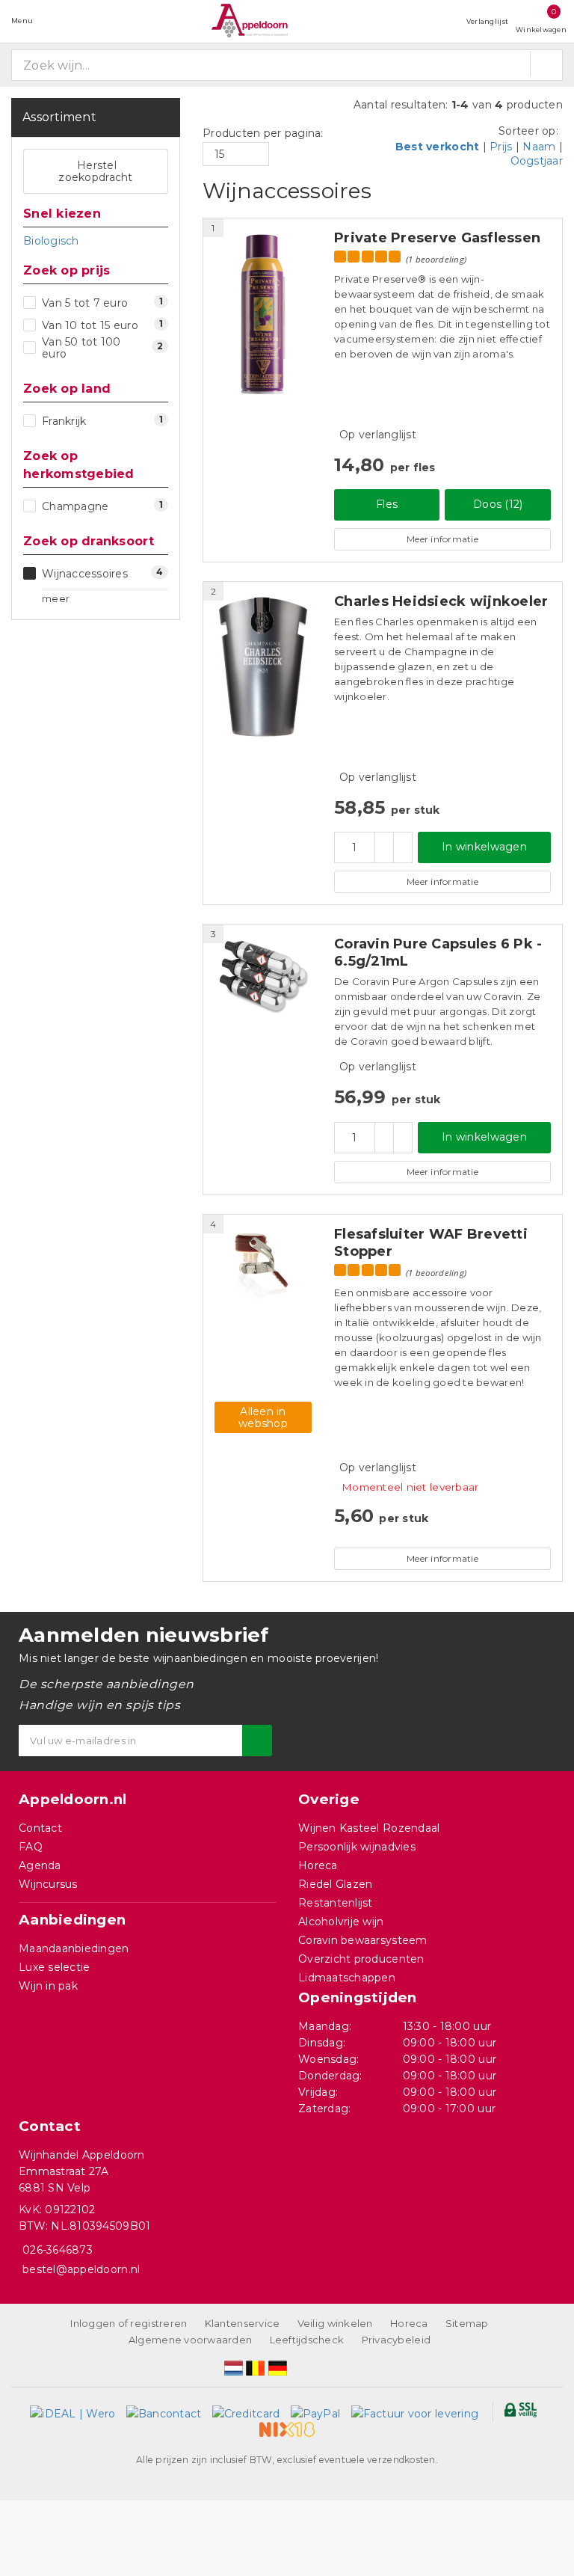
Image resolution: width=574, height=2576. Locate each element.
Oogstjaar (537, 161)
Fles (387, 504)
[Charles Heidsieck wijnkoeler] (263, 667)
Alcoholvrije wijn (341, 1922)
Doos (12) (498, 504)
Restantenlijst (336, 1903)
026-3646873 (58, 2250)
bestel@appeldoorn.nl (81, 2269)
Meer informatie (442, 539)
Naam (539, 147)
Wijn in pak (48, 1986)
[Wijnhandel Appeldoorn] (250, 21)
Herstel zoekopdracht (95, 171)
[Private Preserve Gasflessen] (263, 314)
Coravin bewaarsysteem (363, 1940)
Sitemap (467, 2323)
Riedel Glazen (335, 1884)
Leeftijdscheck (307, 2340)
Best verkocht (437, 147)
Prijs (501, 147)
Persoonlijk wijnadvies (357, 1847)
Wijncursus (48, 1884)
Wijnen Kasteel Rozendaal (369, 1828)
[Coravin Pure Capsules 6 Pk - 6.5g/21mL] (263, 976)
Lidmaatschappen (347, 1978)
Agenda (40, 1865)
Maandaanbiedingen (74, 1948)
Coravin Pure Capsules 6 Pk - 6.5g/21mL (438, 953)
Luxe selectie (54, 1967)
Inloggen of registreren (129, 2323)
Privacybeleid (396, 2340)
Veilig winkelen (335, 2323)
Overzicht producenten (361, 1959)
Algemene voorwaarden (190, 2340)
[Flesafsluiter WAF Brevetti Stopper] (263, 1310)
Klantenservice (243, 2323)
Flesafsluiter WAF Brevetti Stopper (431, 1243)
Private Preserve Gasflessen (437, 238)
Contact (40, 1828)
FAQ (31, 1847)
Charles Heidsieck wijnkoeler (441, 601)
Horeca (318, 1865)
